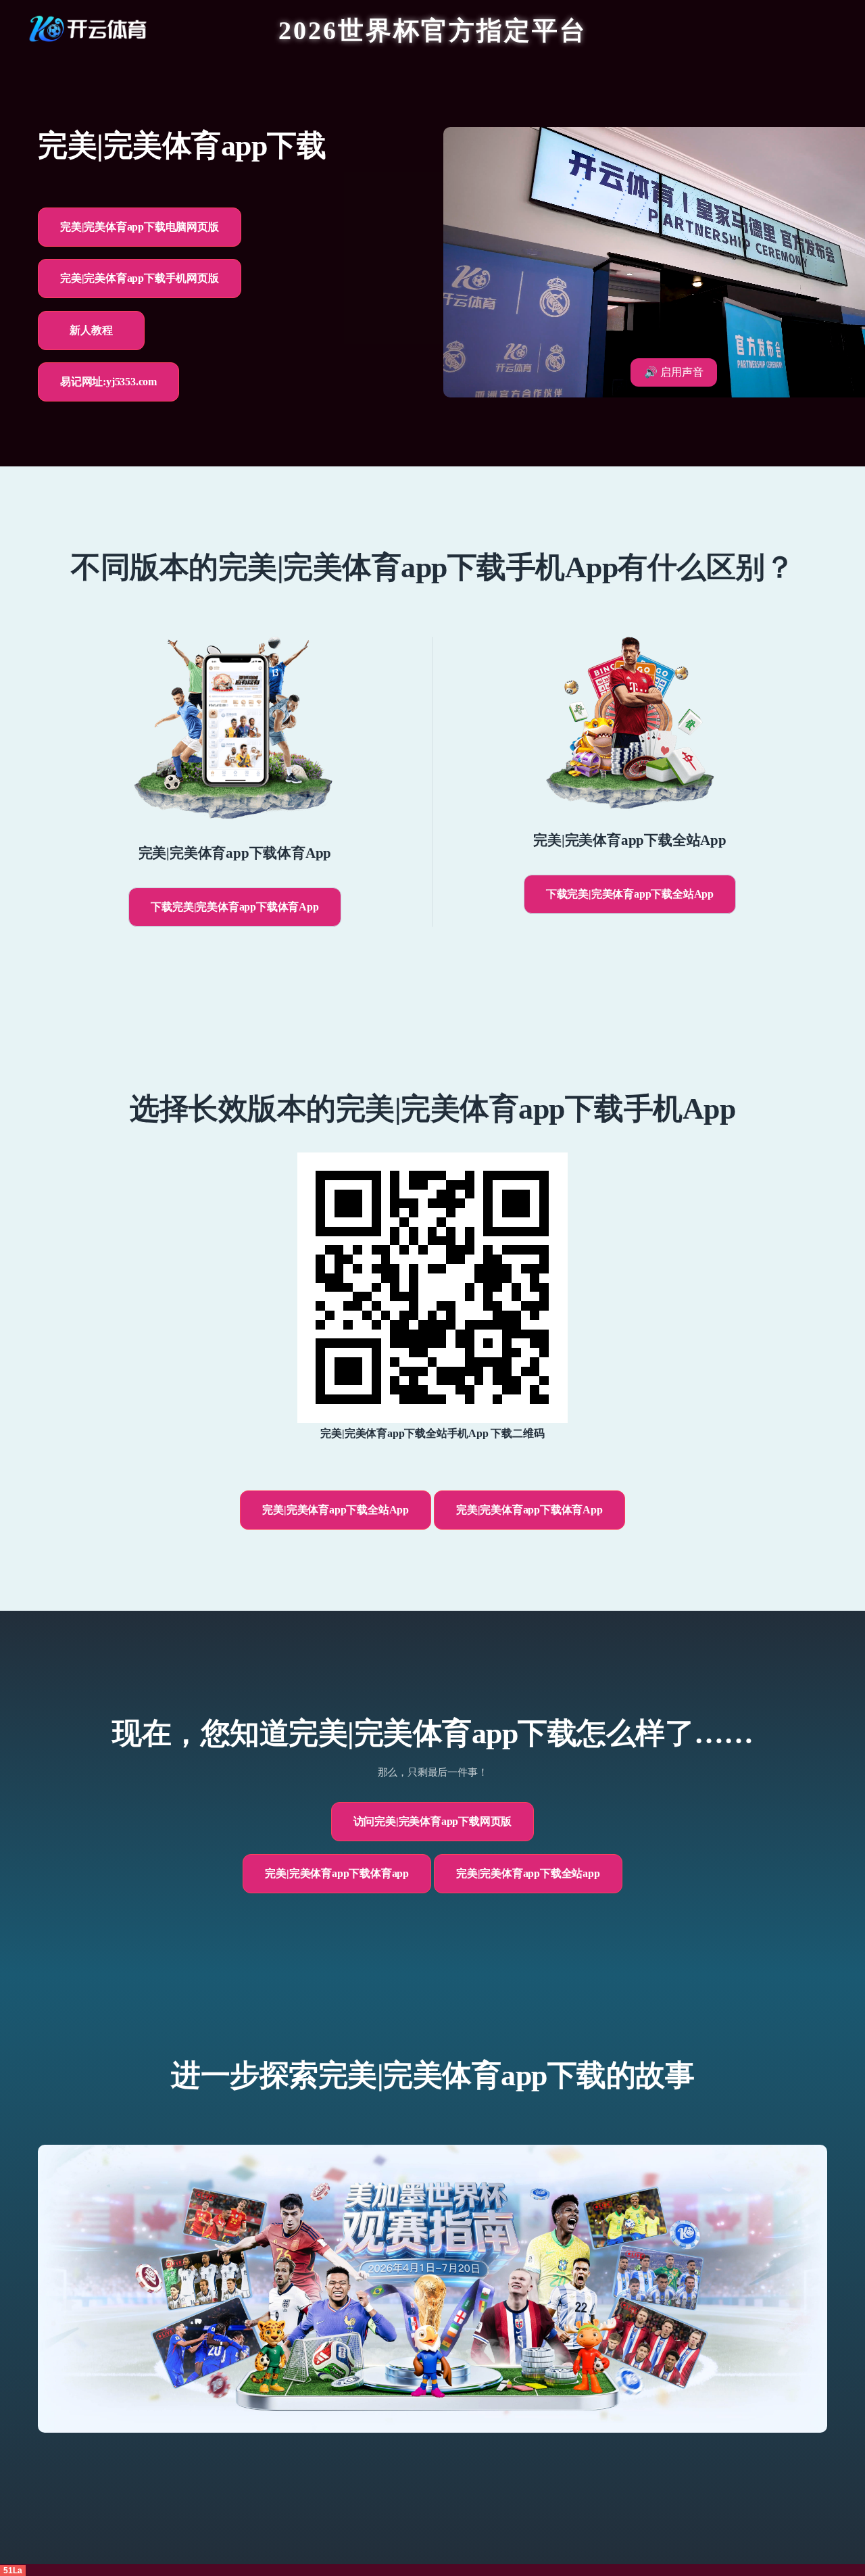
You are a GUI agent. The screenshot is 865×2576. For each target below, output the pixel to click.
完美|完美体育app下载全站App (336, 1510)
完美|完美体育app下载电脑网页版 (140, 227)
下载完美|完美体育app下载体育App (234, 907)
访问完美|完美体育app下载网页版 (433, 1821)
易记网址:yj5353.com (108, 382)
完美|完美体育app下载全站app (528, 1873)
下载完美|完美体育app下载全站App (630, 894)
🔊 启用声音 (674, 372)
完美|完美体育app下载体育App (529, 1510)
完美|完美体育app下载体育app (337, 1873)
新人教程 (91, 330)
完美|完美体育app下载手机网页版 (140, 278)
